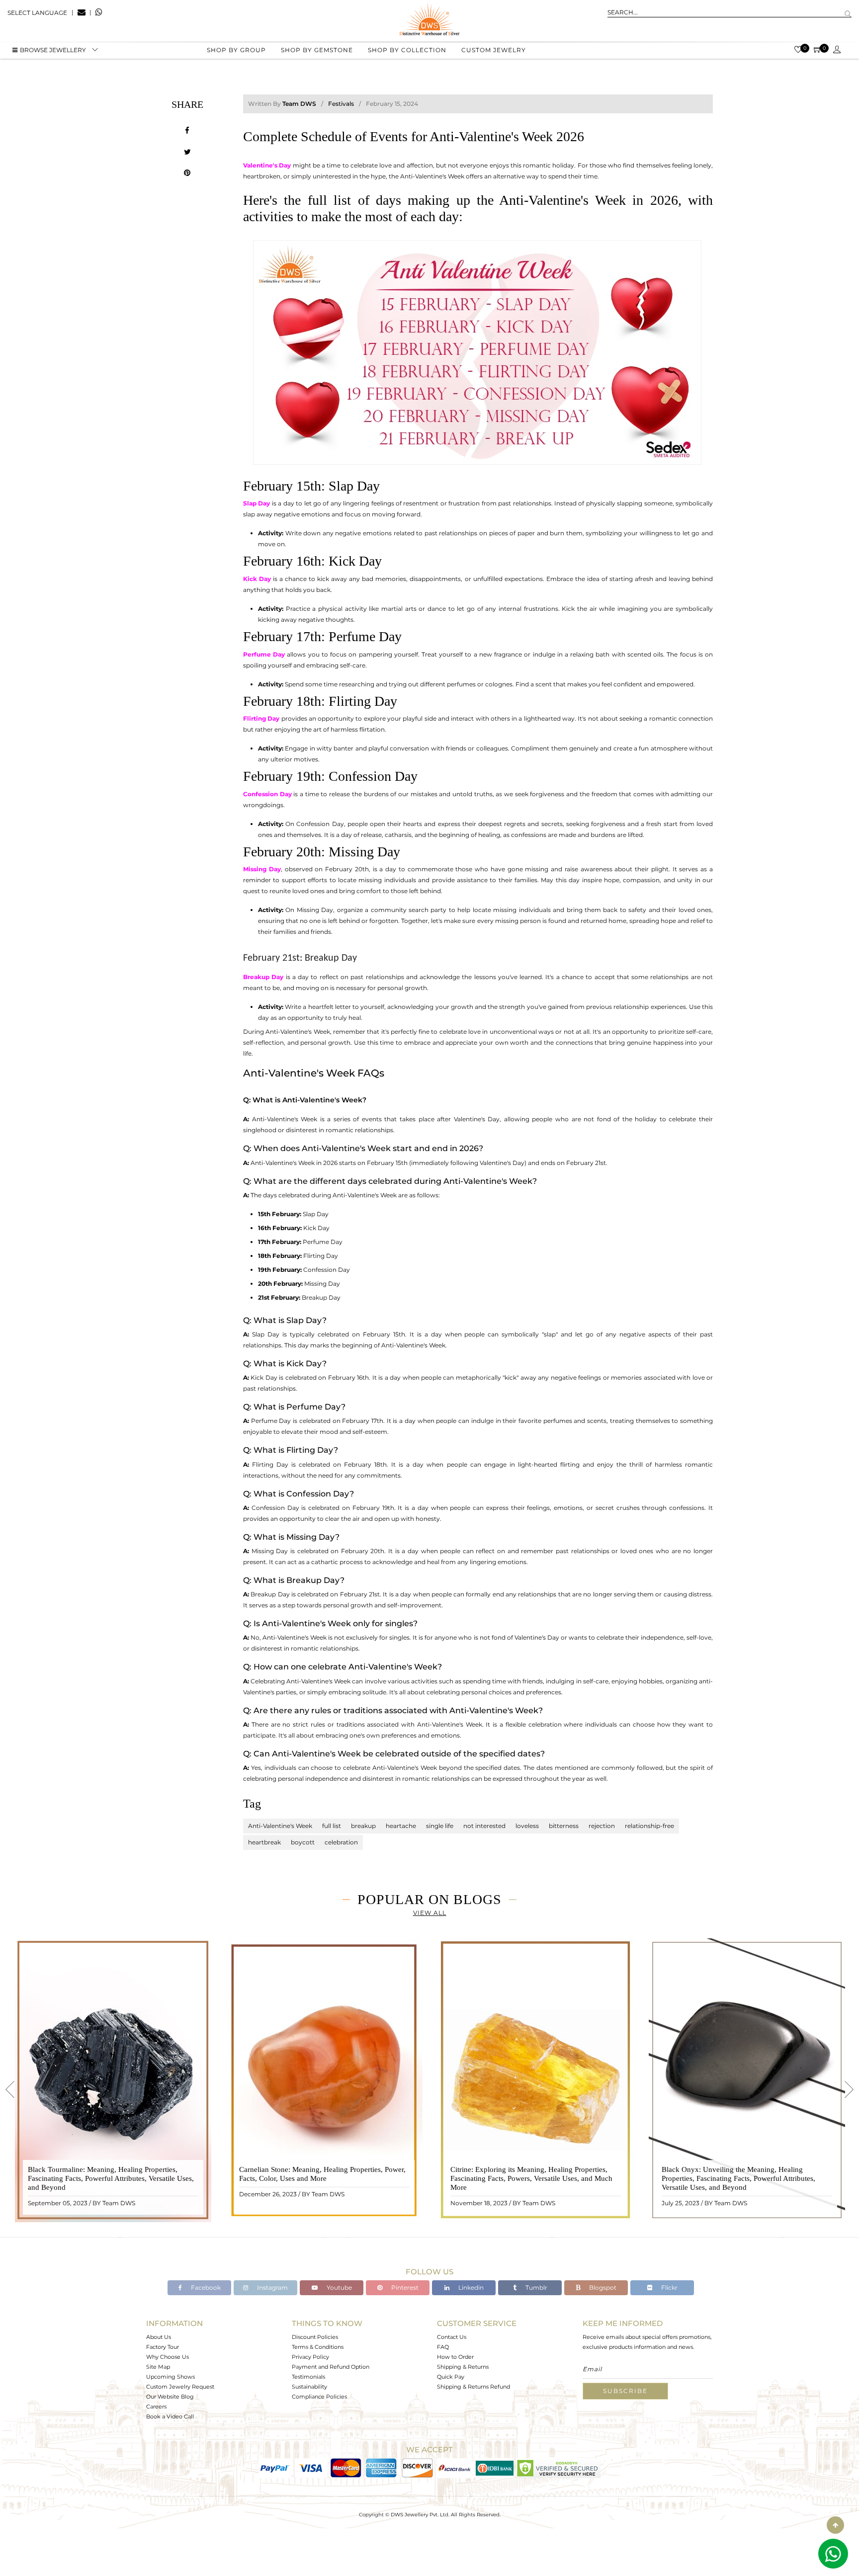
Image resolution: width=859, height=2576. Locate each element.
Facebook (205, 2287)
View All (430, 1913)
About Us (159, 2337)
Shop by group (236, 50)
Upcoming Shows (171, 2377)
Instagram (272, 2287)
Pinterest (404, 2287)
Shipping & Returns (463, 2367)
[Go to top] (835, 2525)
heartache (401, 1826)
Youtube (339, 2287)
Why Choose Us (168, 2357)
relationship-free (649, 1826)
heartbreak (264, 1842)
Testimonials (308, 2377)
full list (332, 1826)
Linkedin (470, 2287)
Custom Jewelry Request (180, 2387)
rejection (602, 1826)
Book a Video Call (170, 2416)
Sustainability (309, 2387)
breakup (363, 1826)
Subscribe (625, 2391)
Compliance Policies (319, 2397)
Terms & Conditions (318, 2347)
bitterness (564, 1826)
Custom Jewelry (494, 50)
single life (440, 1826)
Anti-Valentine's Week (280, 1826)
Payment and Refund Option (331, 2367)
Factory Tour (163, 2347)
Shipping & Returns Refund (473, 2387)
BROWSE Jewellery (53, 50)
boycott (303, 1842)
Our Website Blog (170, 2397)
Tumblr (536, 2287)
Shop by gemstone (317, 50)
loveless (527, 1826)
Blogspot (602, 2287)
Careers (156, 2407)
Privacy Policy (310, 2357)
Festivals (341, 104)
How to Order (455, 2357)
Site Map (158, 2367)
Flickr (669, 2287)
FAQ (443, 2347)
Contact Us (452, 2337)
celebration (341, 1842)
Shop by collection (407, 50)
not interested (484, 1826)
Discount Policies (315, 2337)
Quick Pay (451, 2377)
